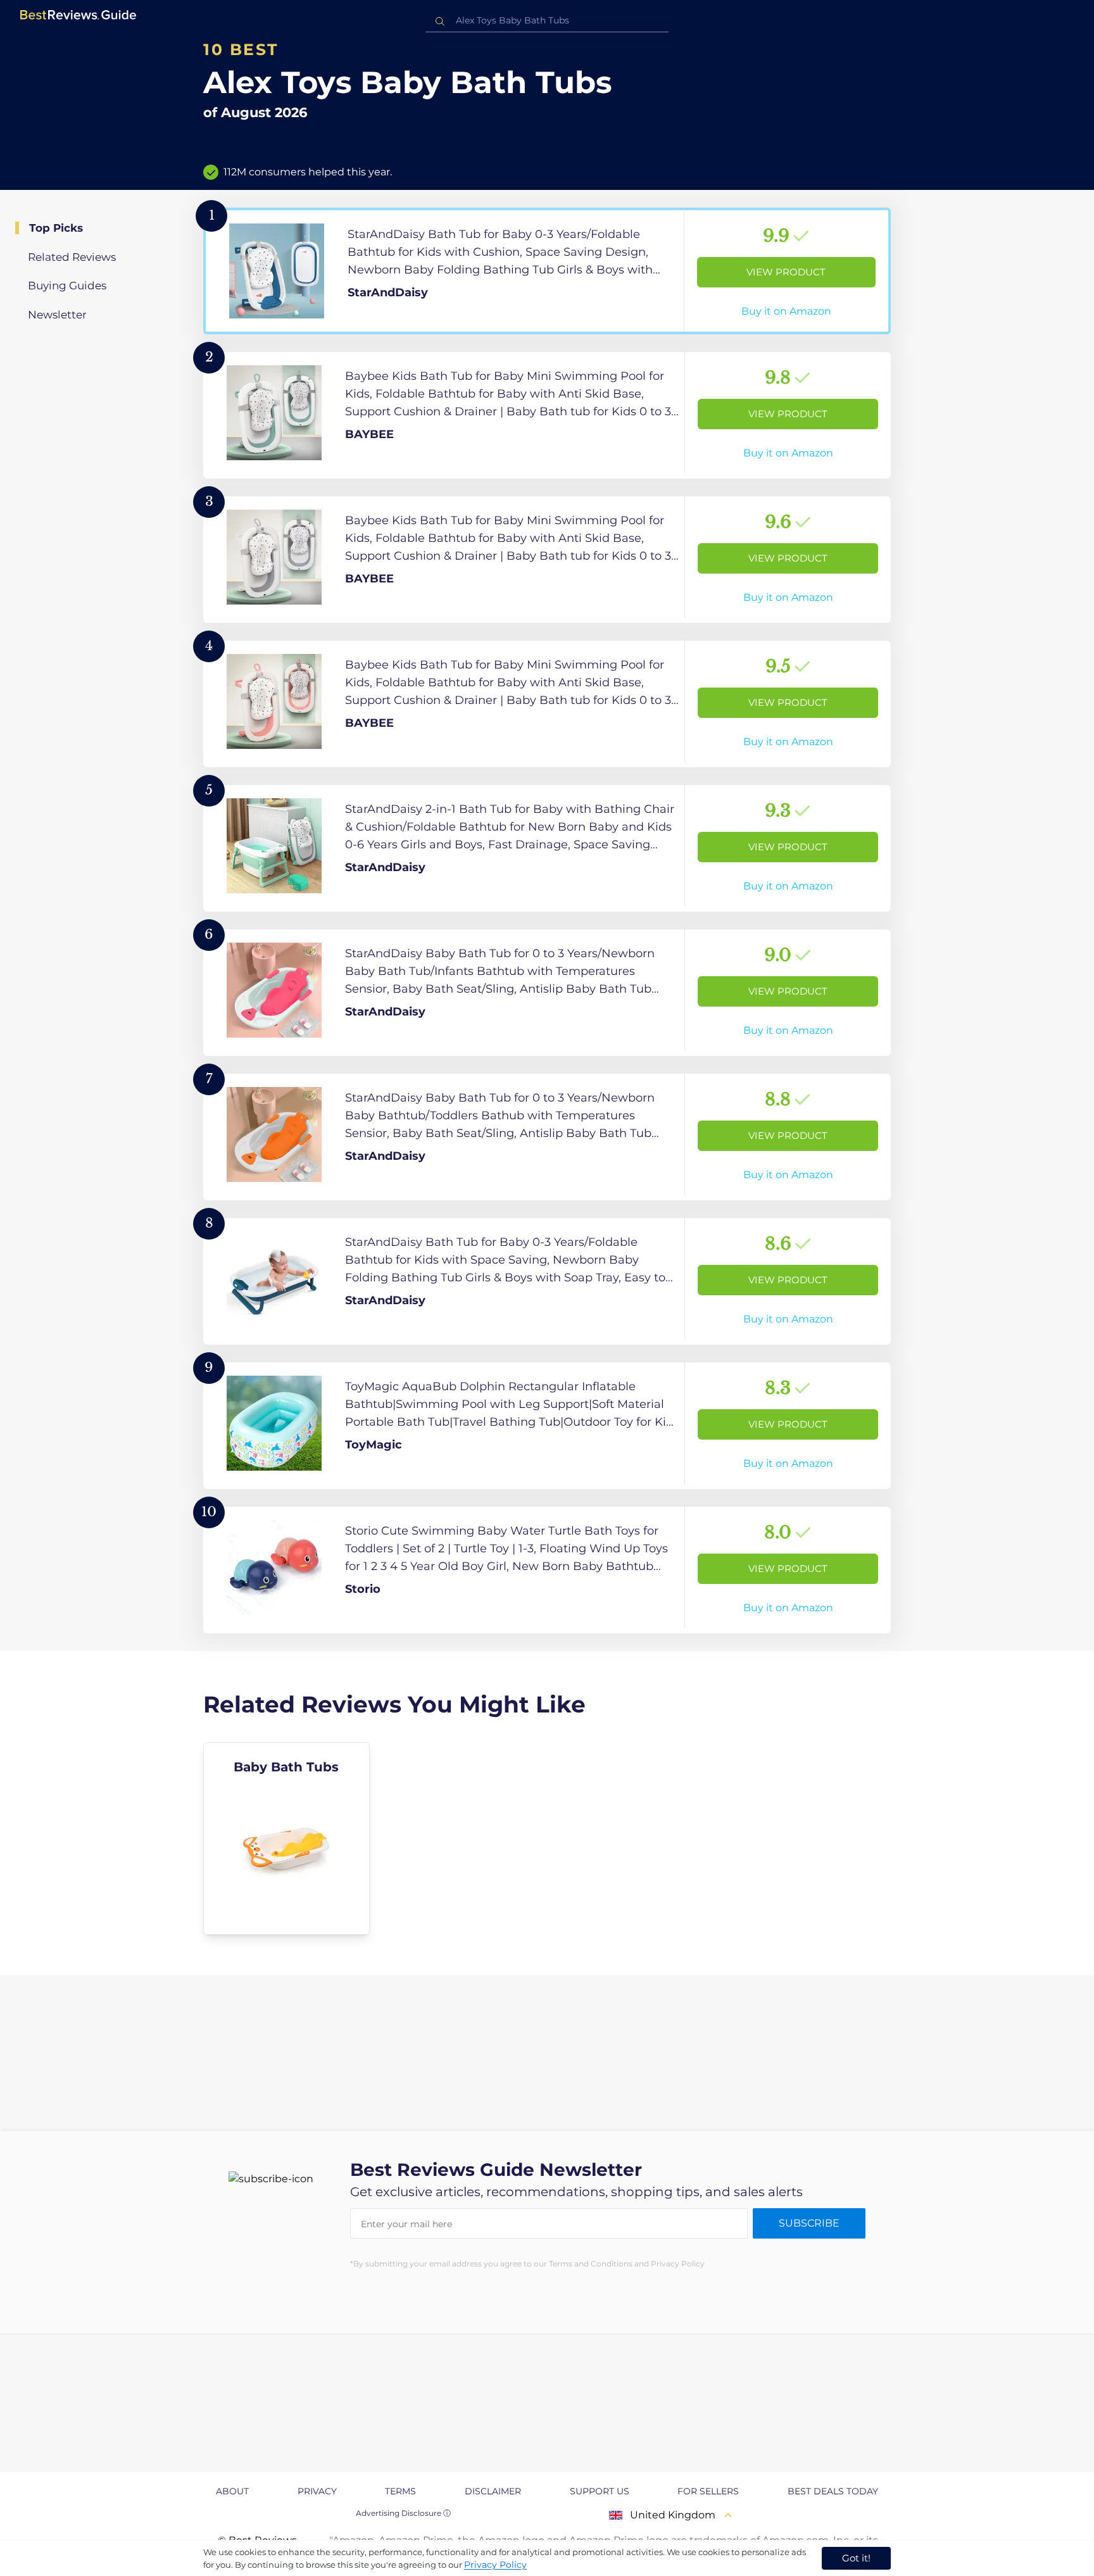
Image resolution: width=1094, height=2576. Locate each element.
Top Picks (56, 228)
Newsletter (57, 315)
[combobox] (547, 21)
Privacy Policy (495, 2565)
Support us (600, 2491)
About (232, 2491)
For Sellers (708, 2491)
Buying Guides (67, 286)
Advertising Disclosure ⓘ (403, 2513)
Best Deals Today (833, 2491)
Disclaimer (493, 2491)
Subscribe (809, 2223)
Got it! (856, 2558)
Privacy (317, 2491)
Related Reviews (72, 257)
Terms (400, 2491)
